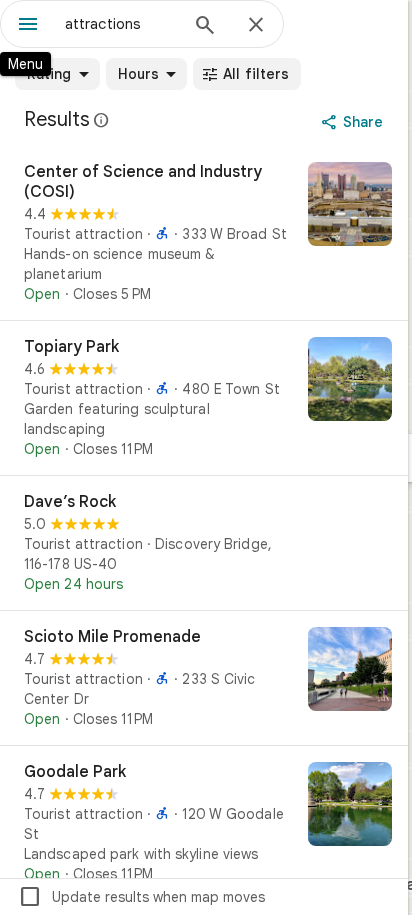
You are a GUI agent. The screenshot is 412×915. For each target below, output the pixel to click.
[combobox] (121, 24)
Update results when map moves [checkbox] (141, 897)
